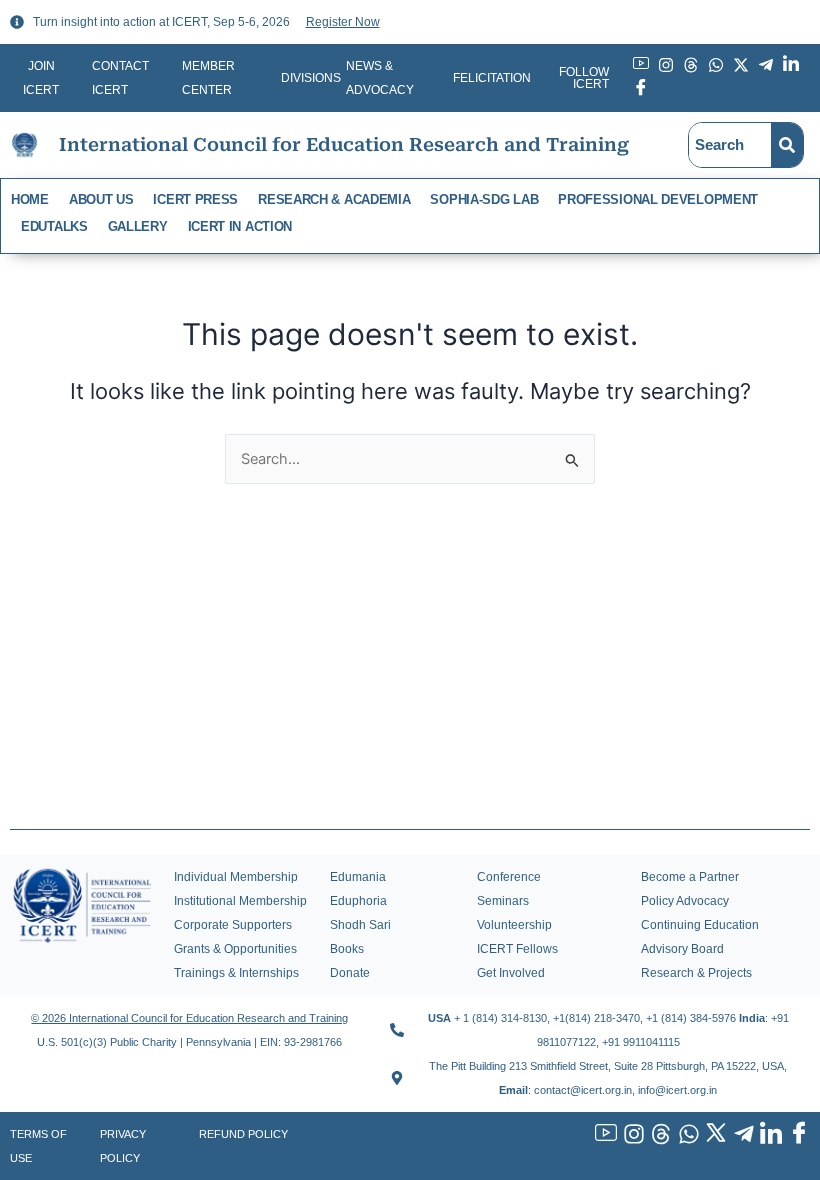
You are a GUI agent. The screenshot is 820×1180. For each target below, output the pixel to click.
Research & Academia (334, 199)
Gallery (138, 226)
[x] (714, 1135)
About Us (101, 199)
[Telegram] (741, 1135)
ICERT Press (195, 199)
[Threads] (659, 1135)
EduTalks (54, 226)
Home (30, 199)
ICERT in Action (240, 226)
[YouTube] (604, 1135)
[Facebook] (796, 1135)
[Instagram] (631, 1135)
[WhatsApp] (686, 1135)
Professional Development (658, 199)
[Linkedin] (769, 1135)
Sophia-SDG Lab (484, 199)
